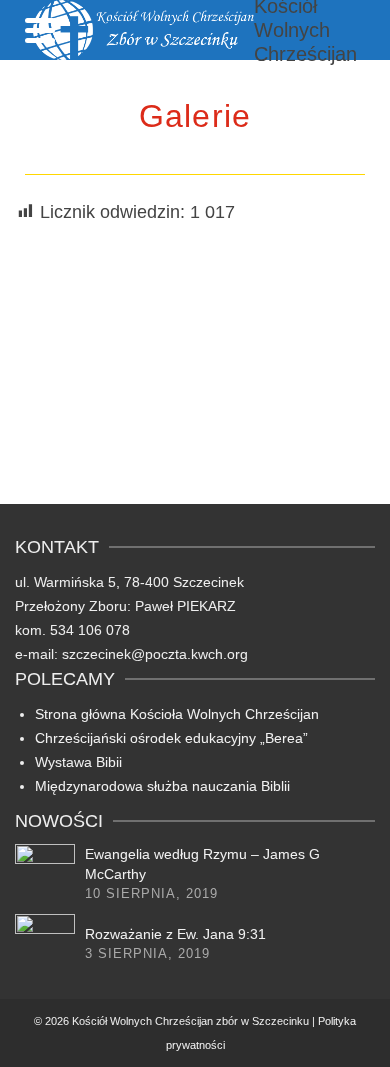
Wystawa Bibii (78, 762)
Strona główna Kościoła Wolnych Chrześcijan (177, 714)
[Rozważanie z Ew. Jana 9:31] (45, 944)
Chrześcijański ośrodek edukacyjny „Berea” (171, 738)
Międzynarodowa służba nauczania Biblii (162, 786)
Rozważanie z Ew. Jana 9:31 (175, 934)
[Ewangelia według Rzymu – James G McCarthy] (45, 874)
